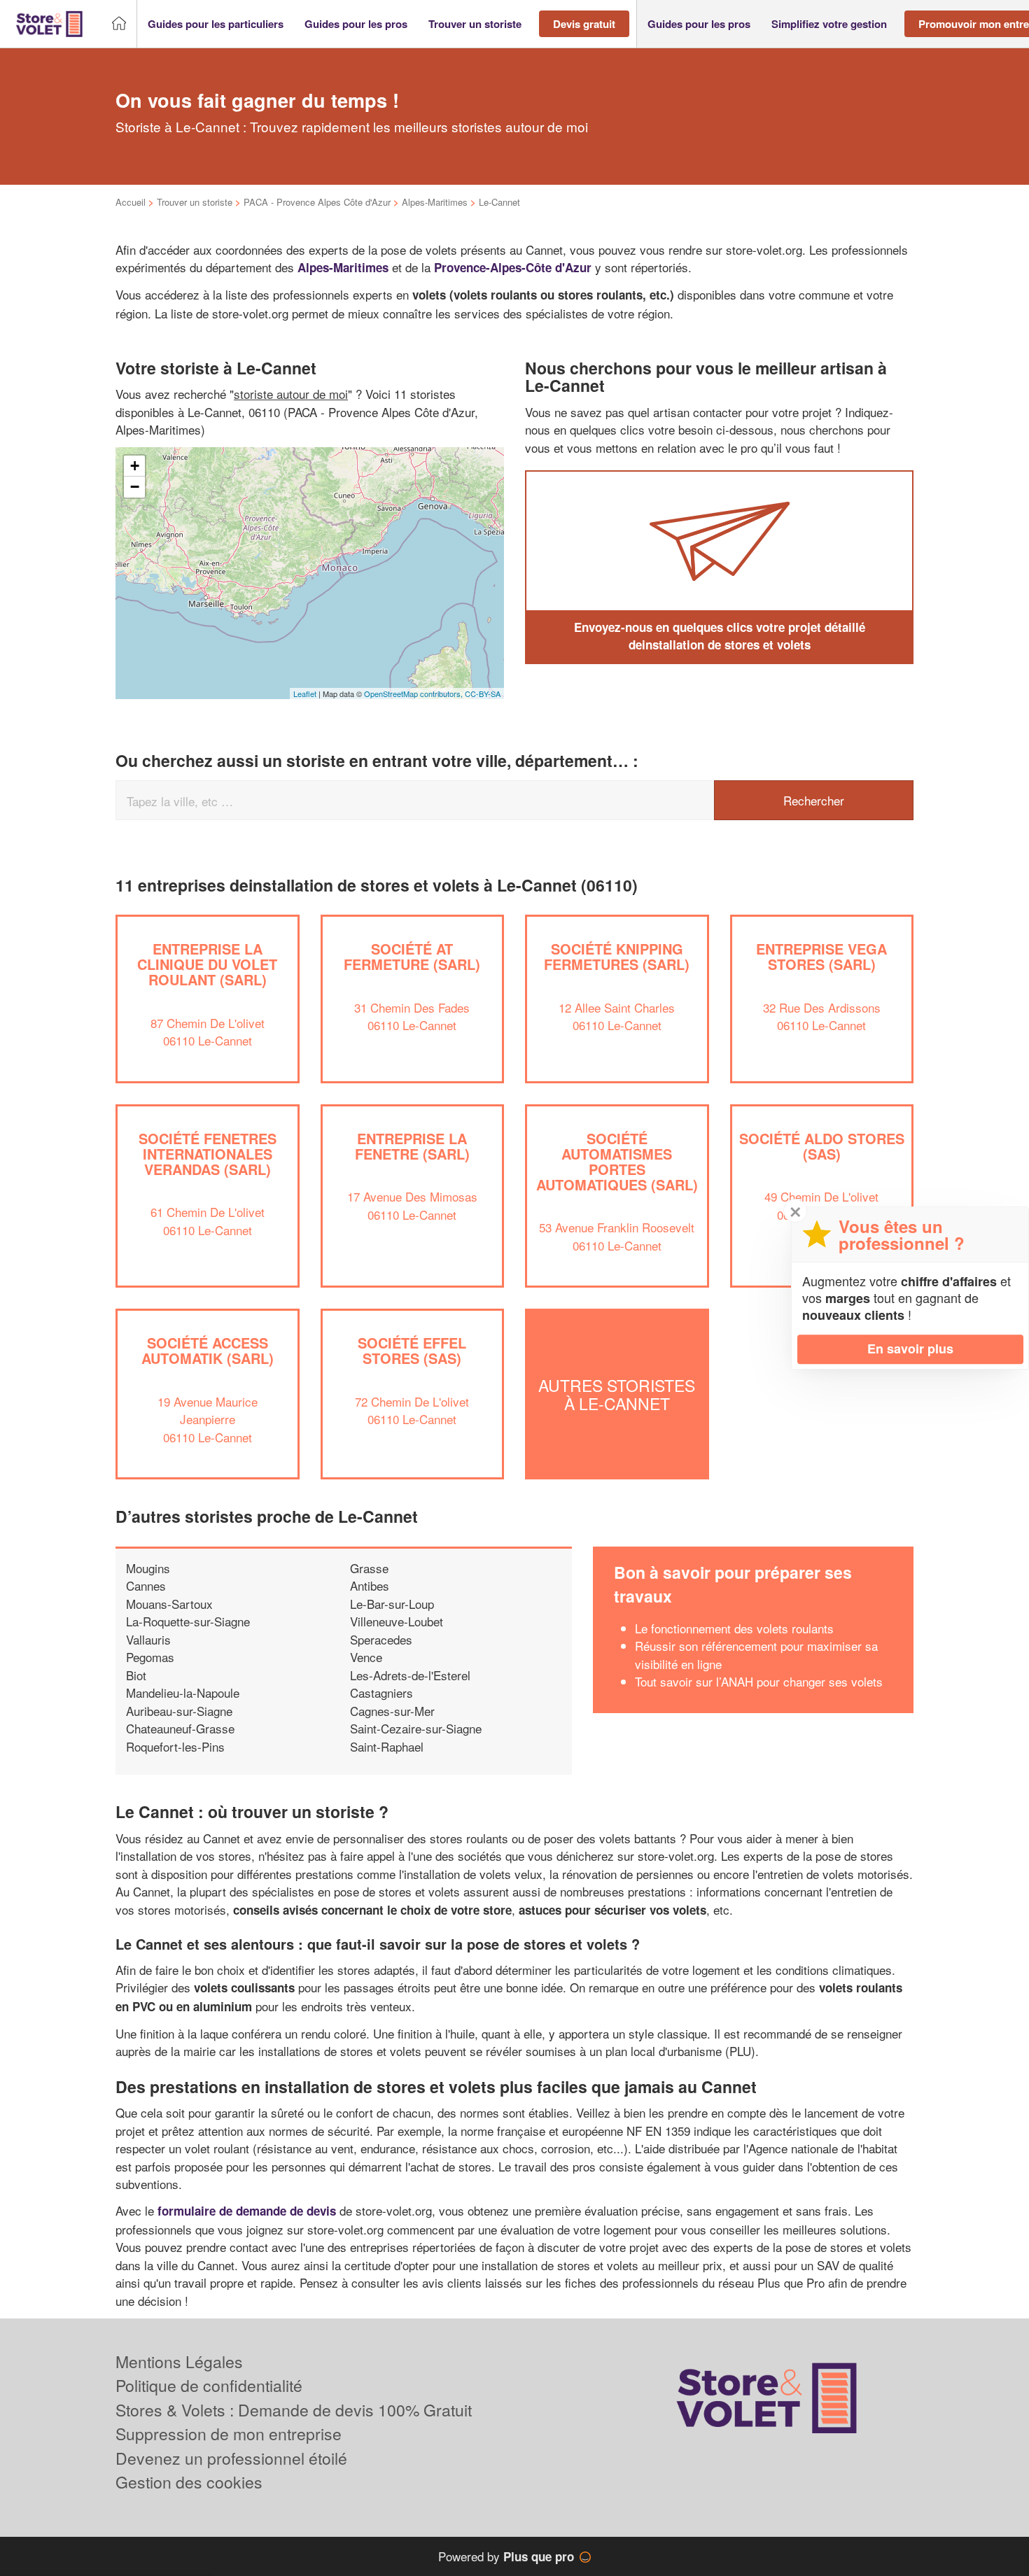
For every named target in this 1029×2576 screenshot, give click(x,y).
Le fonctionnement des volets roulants (734, 1628)
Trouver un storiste (195, 202)
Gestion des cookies (189, 2482)
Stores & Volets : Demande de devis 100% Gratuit (294, 2410)
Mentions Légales (179, 2362)
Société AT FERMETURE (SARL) (412, 956)
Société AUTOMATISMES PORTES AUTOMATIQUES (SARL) (617, 1161)
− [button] (135, 487)
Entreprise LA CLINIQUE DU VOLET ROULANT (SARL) (207, 964)
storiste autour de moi (291, 394)
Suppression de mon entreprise (229, 2434)
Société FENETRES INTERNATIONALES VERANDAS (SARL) (208, 1154)
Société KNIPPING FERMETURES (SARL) (617, 956)
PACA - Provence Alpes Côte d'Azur (317, 202)
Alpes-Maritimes (435, 202)
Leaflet (305, 694)
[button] (216, 24)
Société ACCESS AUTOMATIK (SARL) (208, 1350)
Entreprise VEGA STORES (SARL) (821, 956)
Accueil (131, 202)
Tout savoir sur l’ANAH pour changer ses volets (759, 1681)
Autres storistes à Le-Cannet (617, 1394)
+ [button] (135, 466)
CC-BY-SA (483, 694)
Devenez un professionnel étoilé (231, 2458)
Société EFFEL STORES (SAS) (412, 1350)
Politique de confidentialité (209, 2385)
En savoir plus (910, 1349)
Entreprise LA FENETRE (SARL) (412, 1146)
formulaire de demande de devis (247, 2211)
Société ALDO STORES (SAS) (822, 1146)
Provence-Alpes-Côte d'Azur (513, 267)
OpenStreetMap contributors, (414, 694)
